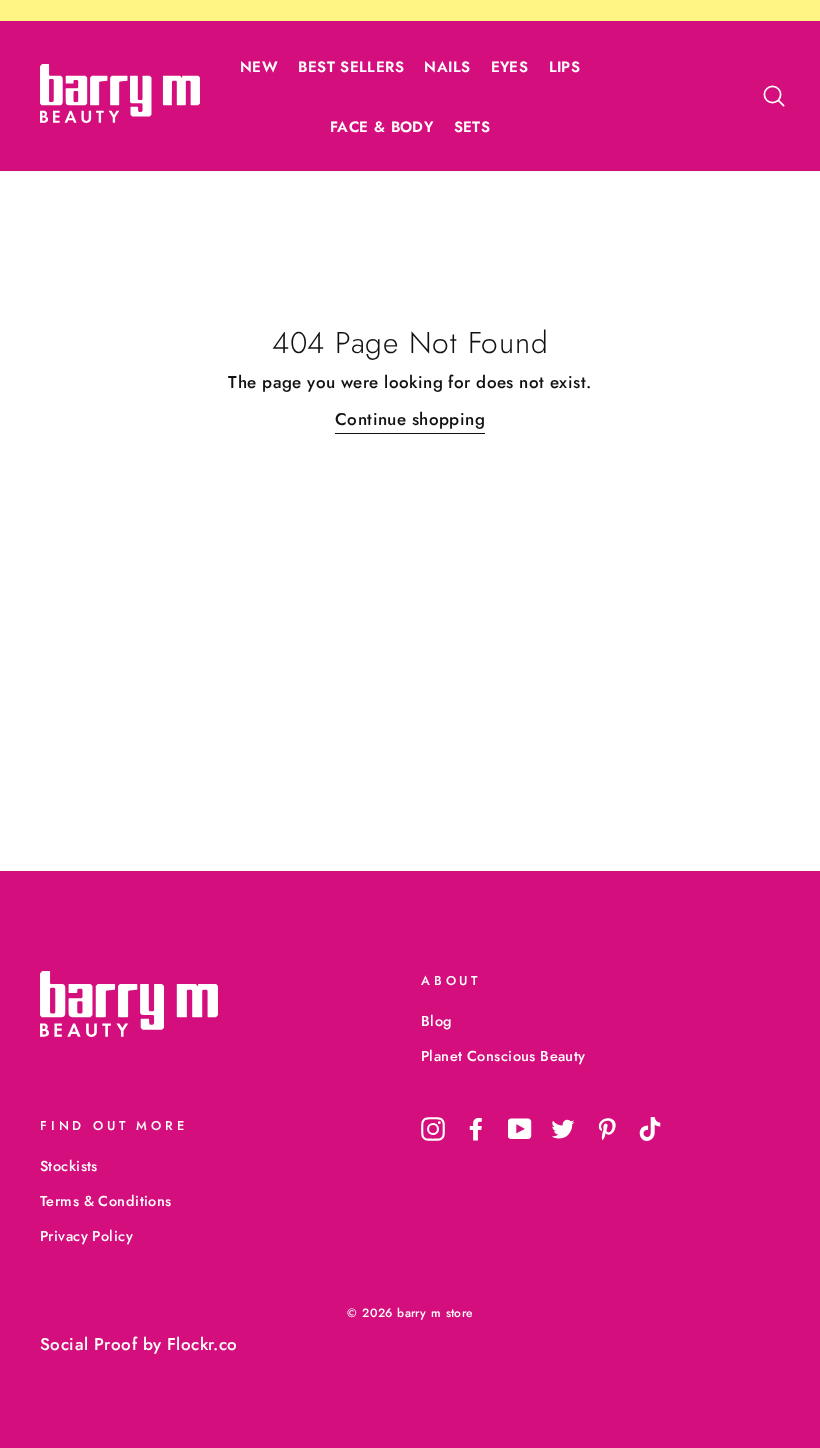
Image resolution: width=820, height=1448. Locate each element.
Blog (436, 1021)
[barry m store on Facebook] (476, 1128)
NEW (259, 67)
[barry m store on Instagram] (433, 1128)
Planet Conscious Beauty (503, 1056)
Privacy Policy (86, 1236)
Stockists (69, 1166)
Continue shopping (410, 419)
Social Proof (88, 1344)
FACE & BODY (381, 127)
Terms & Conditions (106, 1201)
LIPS (565, 67)
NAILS (447, 67)
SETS (472, 127)
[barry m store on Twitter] (563, 1128)
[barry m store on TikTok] (650, 1128)
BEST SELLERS (351, 67)
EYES (510, 67)
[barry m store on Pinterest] (607, 1128)
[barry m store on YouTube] (520, 1128)
